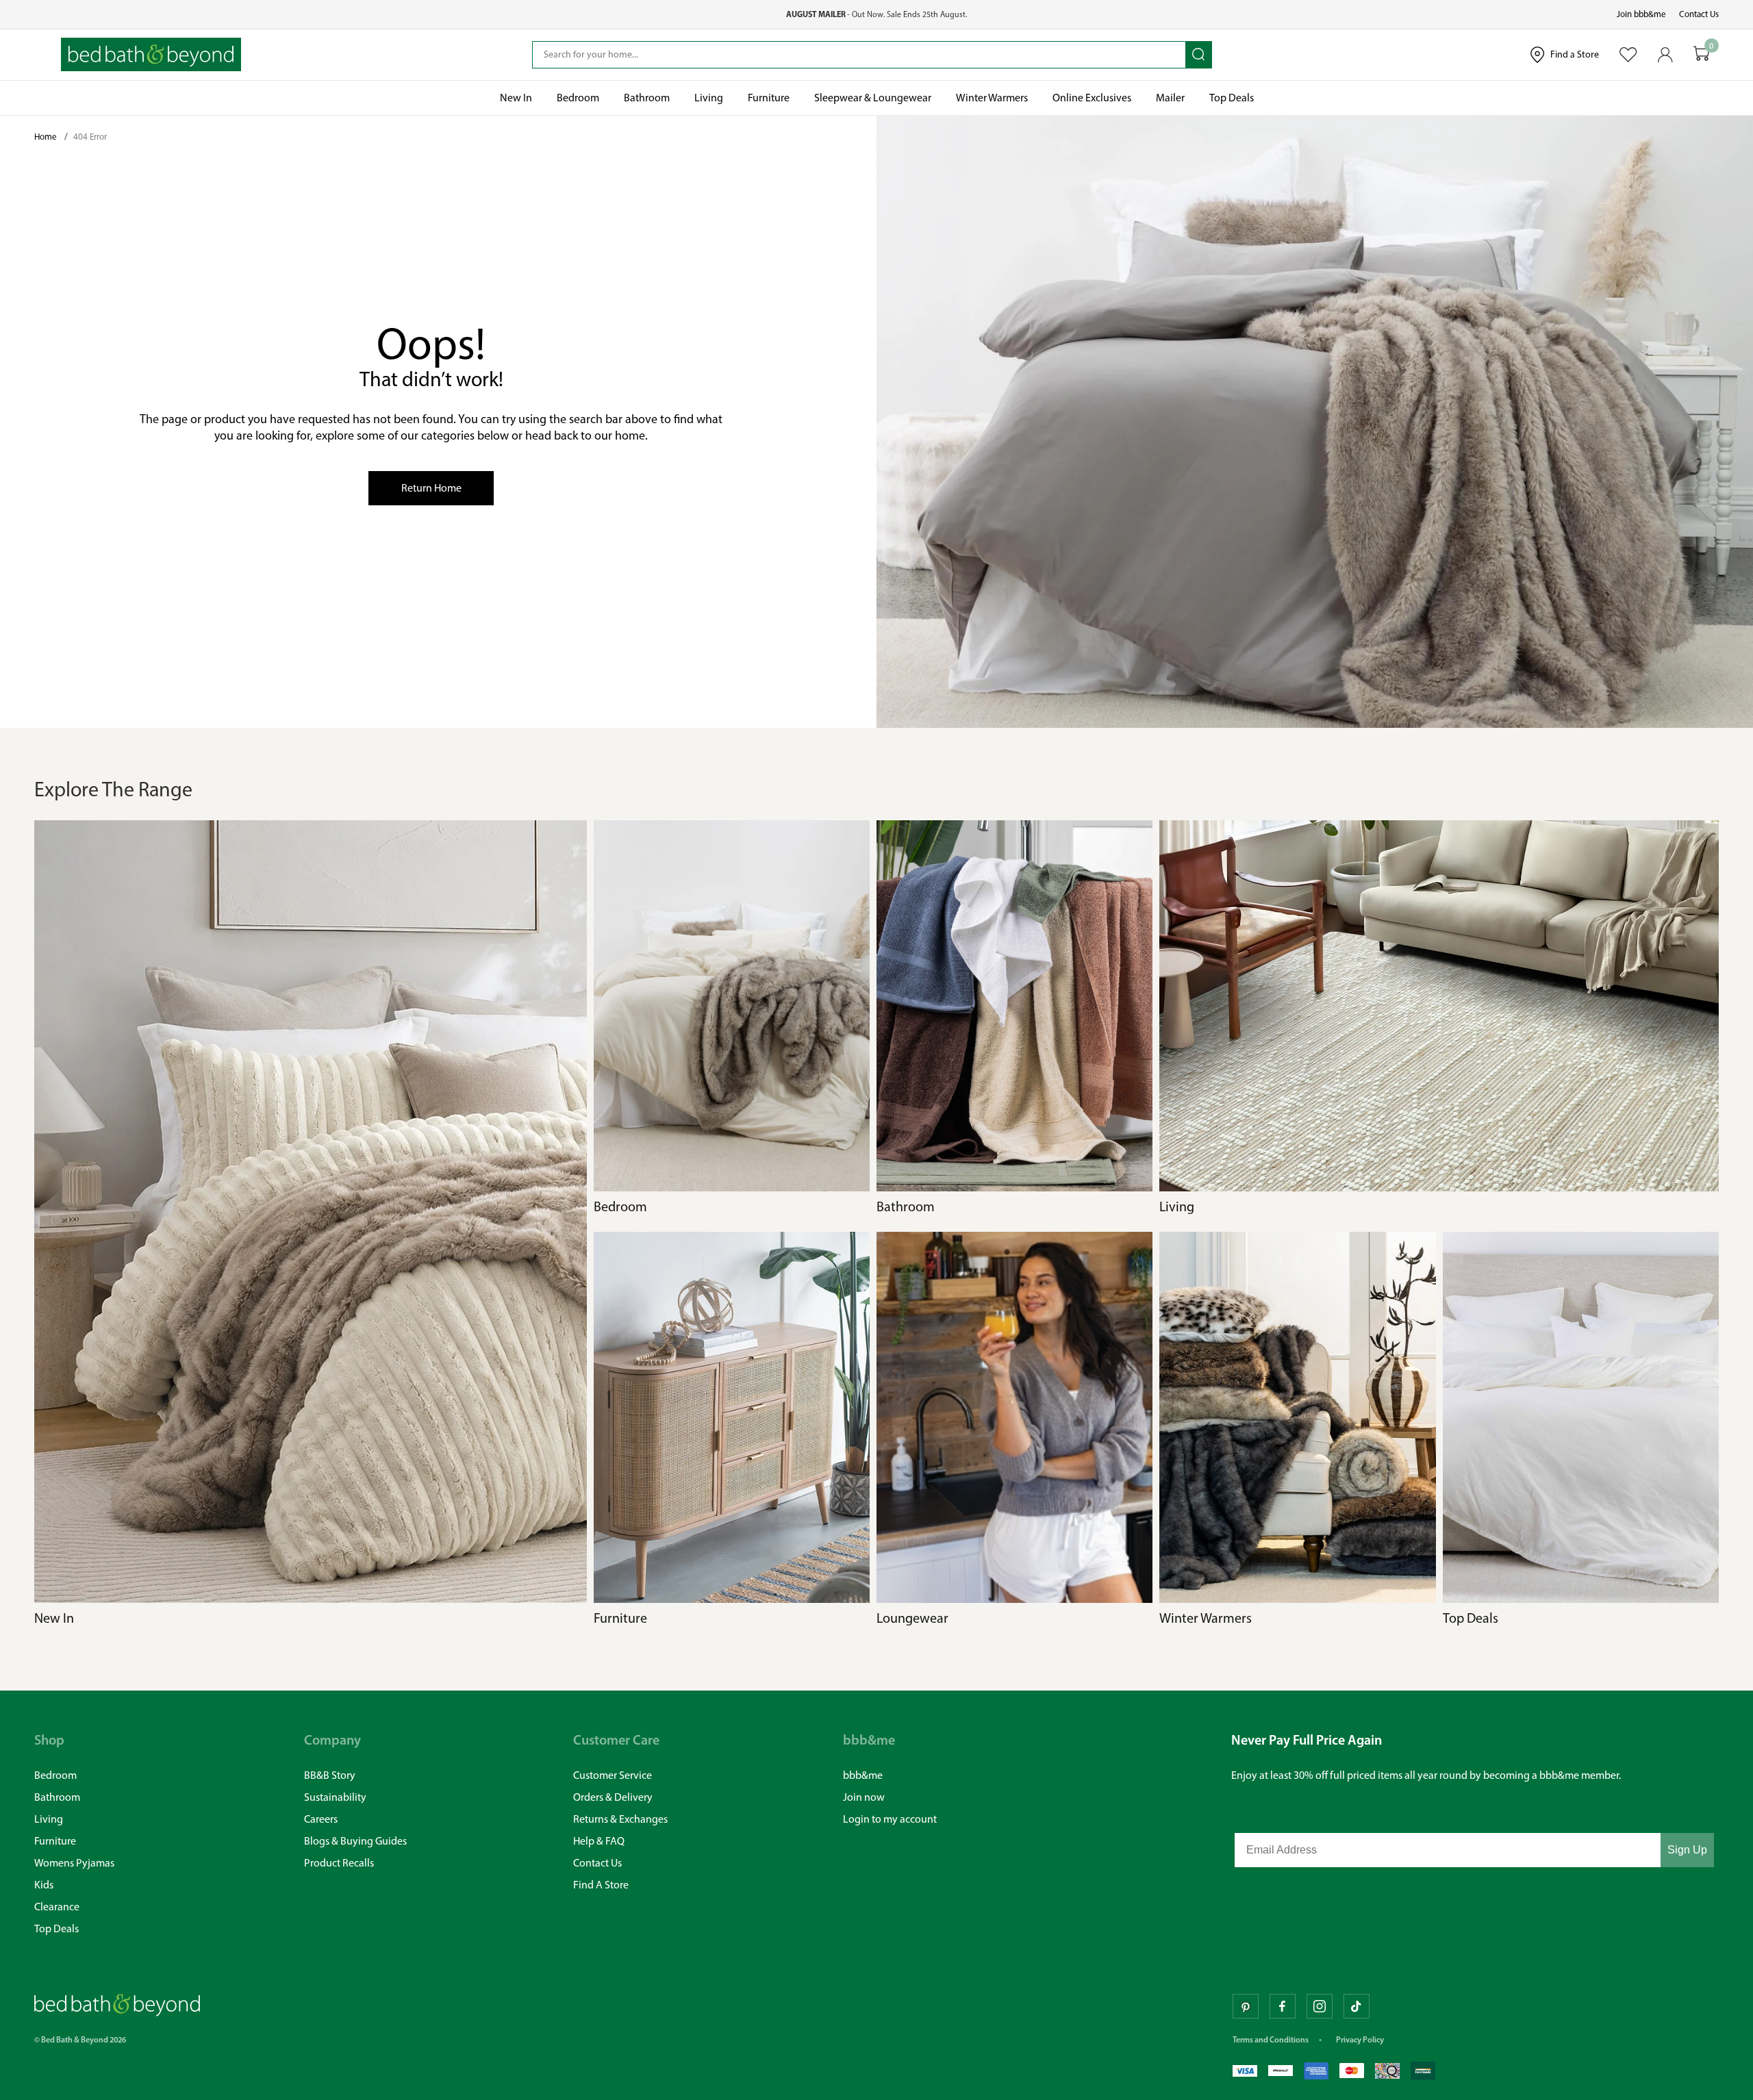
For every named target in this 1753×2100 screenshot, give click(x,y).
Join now (864, 1797)
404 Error (90, 137)
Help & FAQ (599, 1841)
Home (47, 137)
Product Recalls (339, 1863)
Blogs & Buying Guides (355, 1841)
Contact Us (1699, 14)
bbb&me (863, 1775)
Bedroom (55, 1775)
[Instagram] (1320, 2006)
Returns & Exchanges (620, 1819)
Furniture (55, 1841)
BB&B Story (330, 1775)
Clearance (57, 1907)
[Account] (1665, 55)
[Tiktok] (1357, 2006)
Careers (321, 1819)
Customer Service (613, 1775)
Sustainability (335, 1797)
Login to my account (890, 1819)
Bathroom (57, 1797)
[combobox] (859, 55)
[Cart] (1702, 54)
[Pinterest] (1246, 2006)
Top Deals (56, 1928)
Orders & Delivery (613, 1797)
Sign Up (1687, 1850)
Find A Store (601, 1885)
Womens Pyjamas (74, 1863)
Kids (44, 1885)
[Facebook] (1283, 2006)
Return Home (431, 488)
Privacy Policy (1360, 2039)
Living (49, 1819)
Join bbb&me (1641, 14)
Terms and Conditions (1271, 2039)
